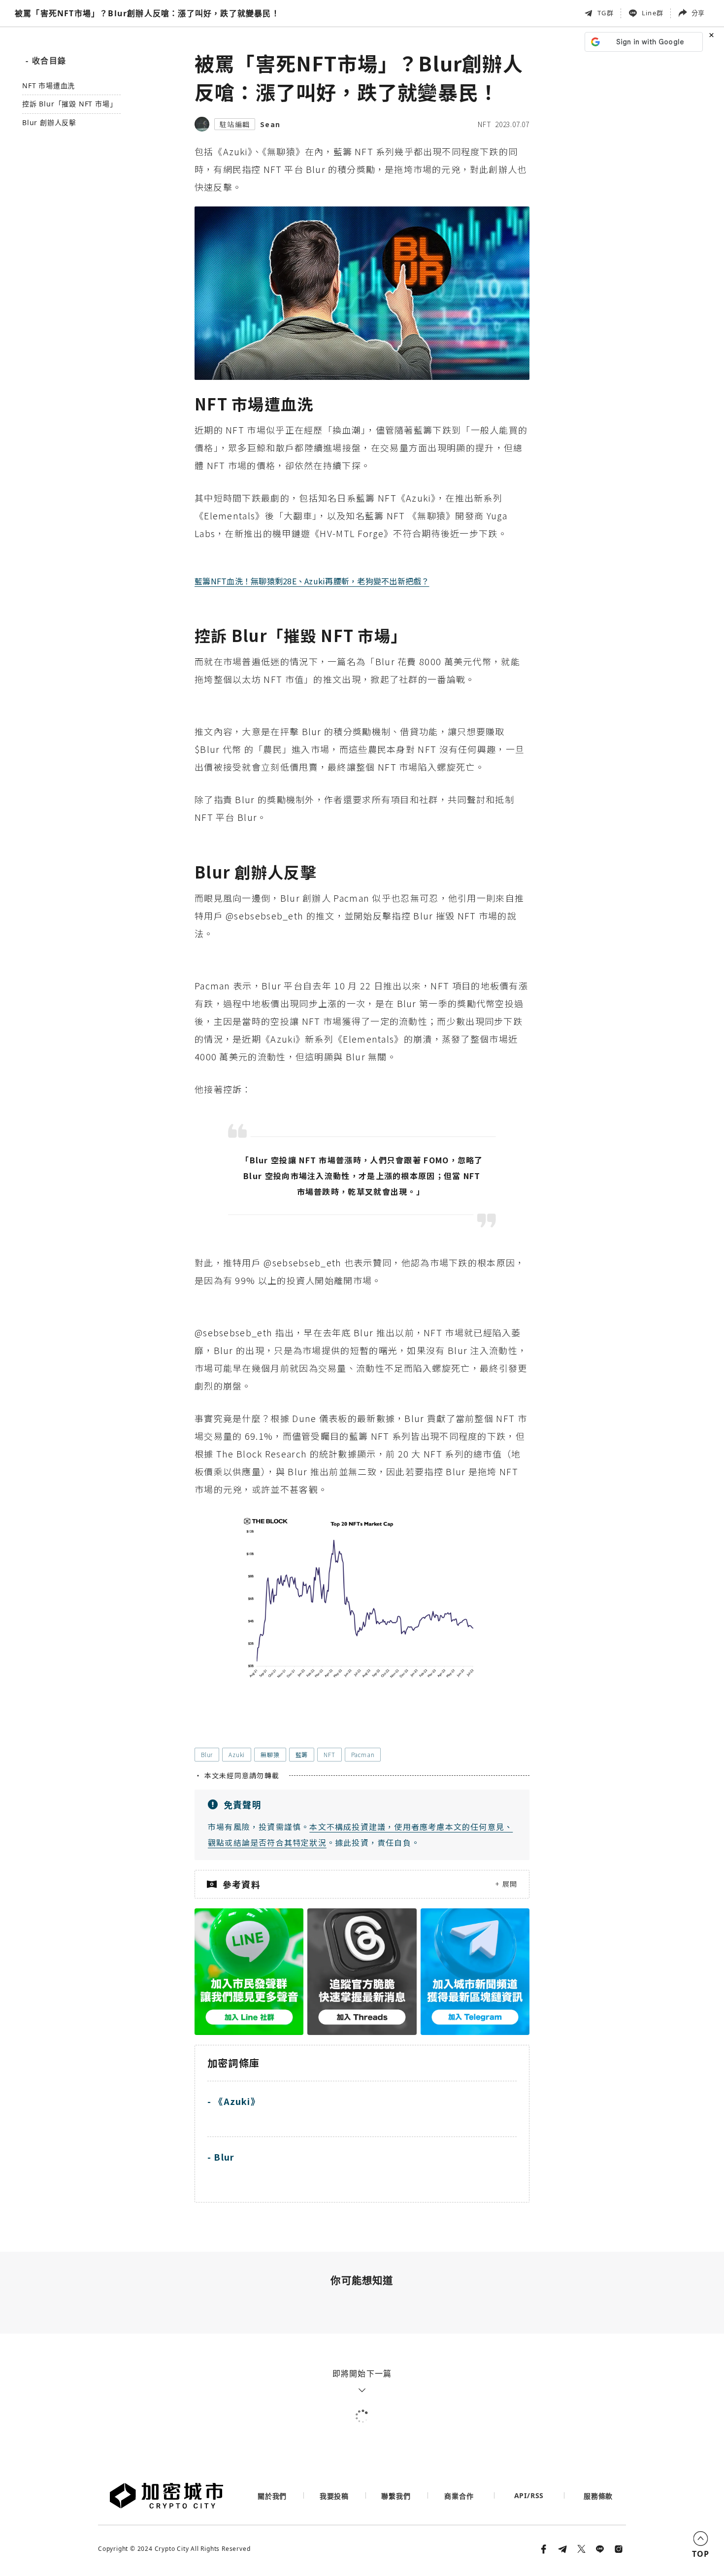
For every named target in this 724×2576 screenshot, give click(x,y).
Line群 (653, 13)
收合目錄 (46, 61)
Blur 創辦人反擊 (49, 123)
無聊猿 (270, 1754)
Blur (207, 1754)
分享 (698, 13)
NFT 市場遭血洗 (49, 86)
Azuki (237, 1754)
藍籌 (302, 1754)
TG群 (606, 13)
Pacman (363, 1754)
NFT (484, 124)
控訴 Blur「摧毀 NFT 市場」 (69, 105)
